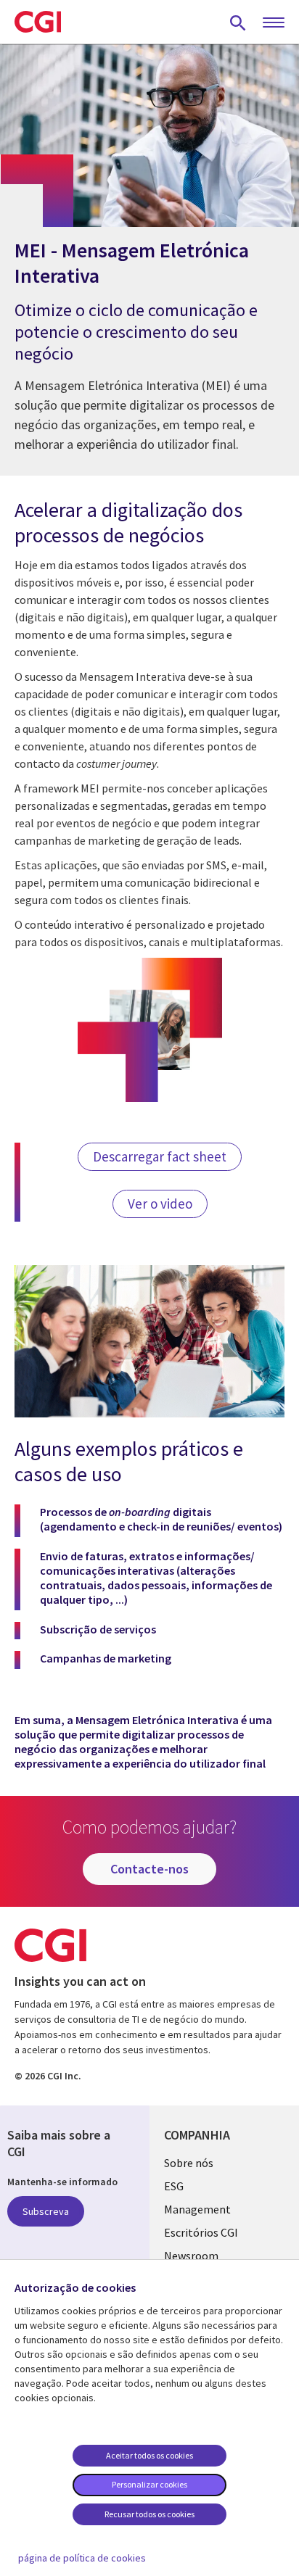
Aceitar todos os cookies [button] (149, 2455)
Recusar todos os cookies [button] (149, 2514)
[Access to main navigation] (274, 23)
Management (197, 2209)
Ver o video (160, 1204)
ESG (174, 2186)
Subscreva (46, 2211)
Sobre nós (189, 2163)
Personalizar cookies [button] (149, 2484)
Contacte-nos (149, 1869)
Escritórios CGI (201, 2232)
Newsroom (191, 2256)
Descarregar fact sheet (160, 1156)
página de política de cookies (82, 2558)
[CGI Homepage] (38, 22)
